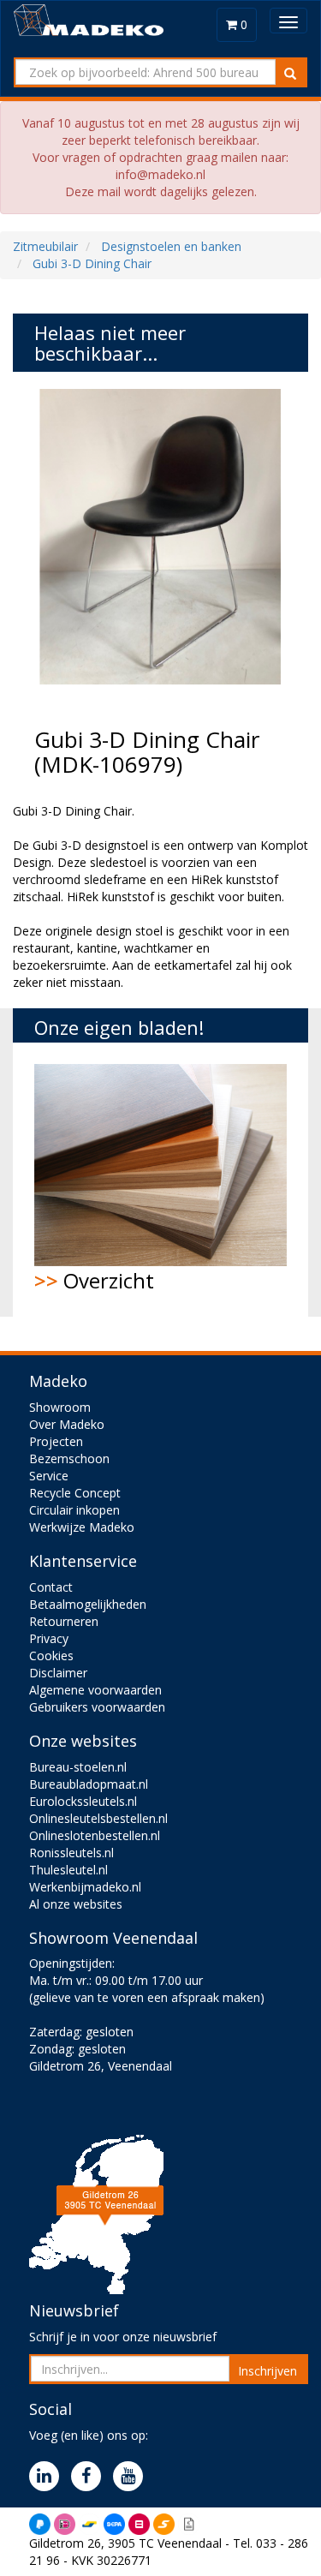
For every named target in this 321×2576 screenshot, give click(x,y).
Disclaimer (58, 1673)
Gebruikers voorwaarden (97, 1707)
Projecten (56, 1441)
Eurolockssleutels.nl (83, 1801)
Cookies (51, 1656)
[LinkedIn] (48, 2477)
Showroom (60, 1407)
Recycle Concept (75, 1493)
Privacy (49, 1638)
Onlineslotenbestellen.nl (95, 1835)
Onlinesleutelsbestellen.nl (98, 1818)
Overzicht (94, 1280)
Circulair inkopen (74, 1510)
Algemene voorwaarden (95, 1690)
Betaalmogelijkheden (88, 1604)
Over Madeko (67, 1424)
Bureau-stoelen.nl (78, 1767)
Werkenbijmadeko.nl (85, 1887)
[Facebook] (90, 2477)
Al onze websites (76, 1904)
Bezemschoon (69, 1458)
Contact (51, 1587)
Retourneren (64, 1621)
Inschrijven (267, 2371)
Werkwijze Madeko (82, 1527)
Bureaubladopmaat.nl (89, 1784)
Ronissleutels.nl (71, 1853)
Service (49, 1476)
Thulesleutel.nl (68, 1870)
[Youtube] (132, 2477)
